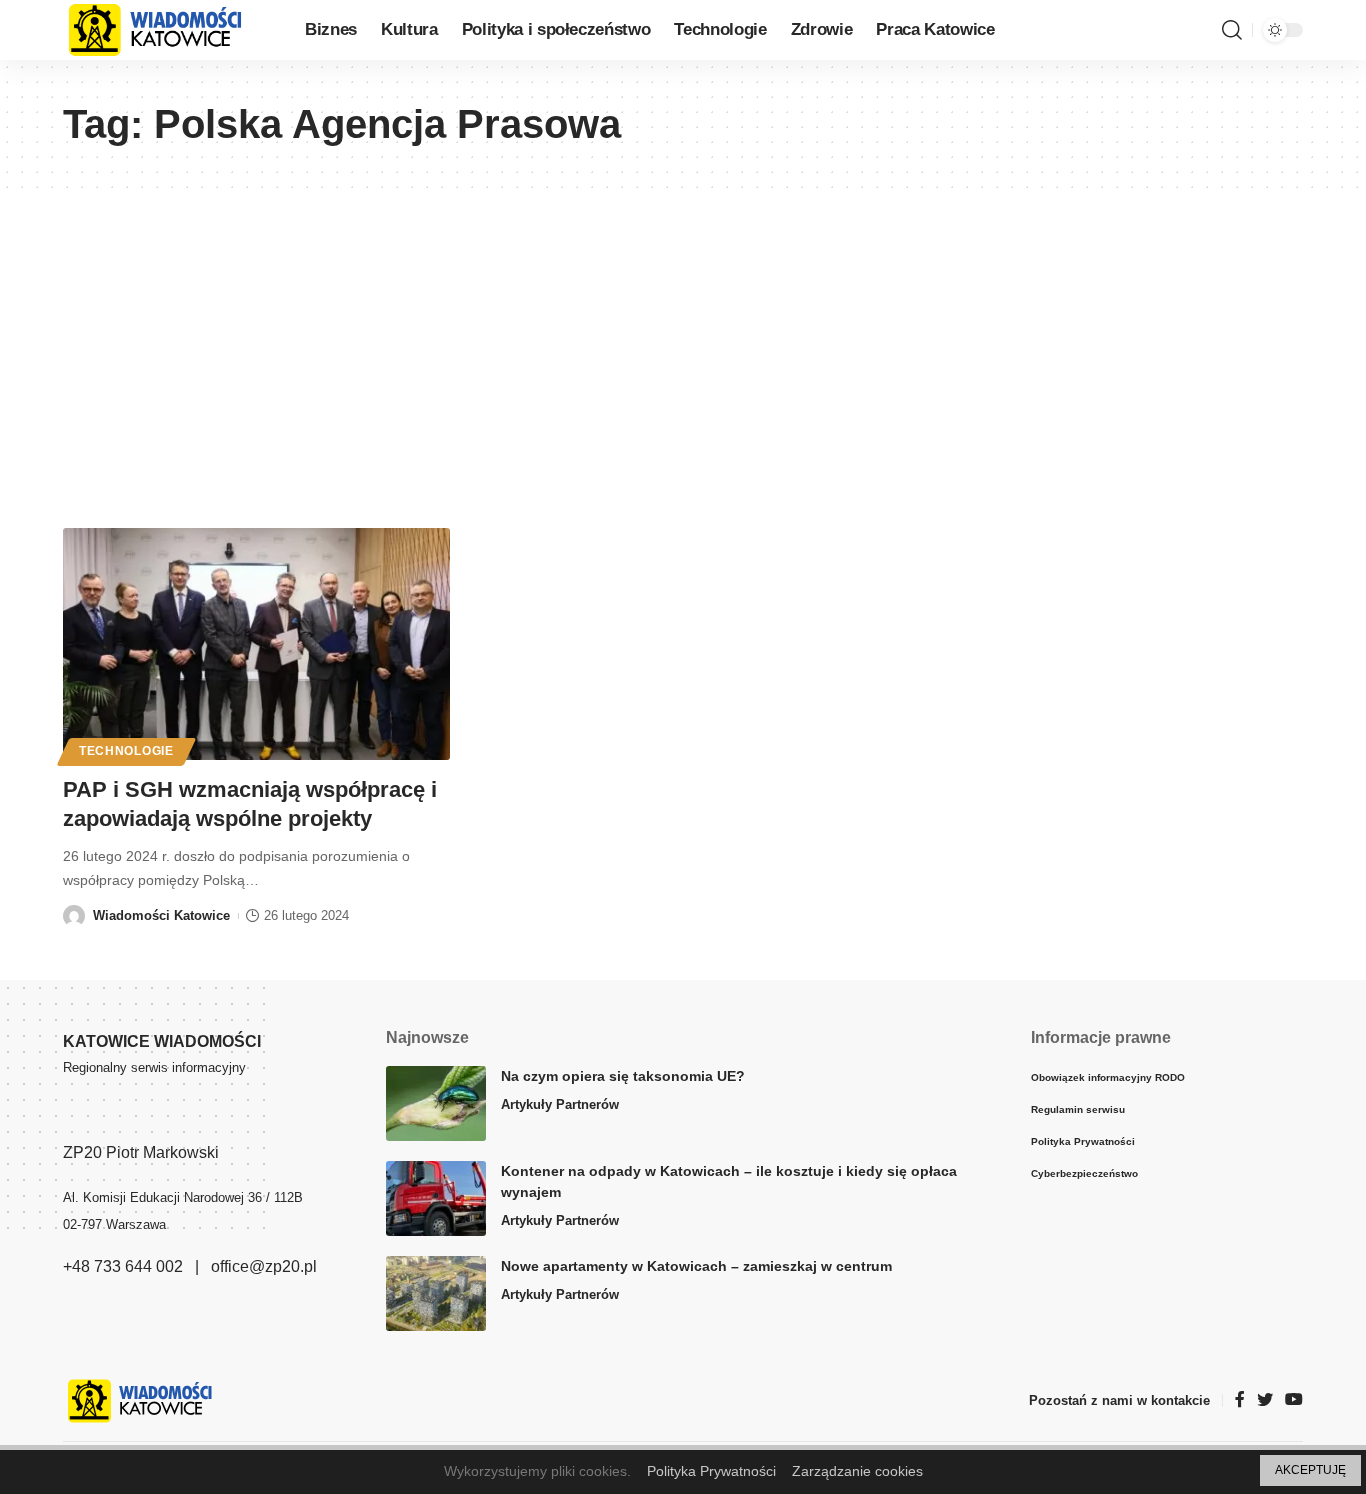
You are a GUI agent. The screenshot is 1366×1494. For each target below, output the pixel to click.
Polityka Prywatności (711, 1471)
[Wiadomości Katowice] (168, 30)
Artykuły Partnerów (560, 1104)
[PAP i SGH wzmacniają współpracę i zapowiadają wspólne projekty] (256, 644)
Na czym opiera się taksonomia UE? (623, 1076)
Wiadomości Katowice (161, 915)
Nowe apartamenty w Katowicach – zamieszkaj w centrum (696, 1266)
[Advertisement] (683, 338)
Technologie (126, 751)
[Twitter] (1265, 1400)
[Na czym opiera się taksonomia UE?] (436, 1103)
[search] (1232, 30)
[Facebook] (1240, 1400)
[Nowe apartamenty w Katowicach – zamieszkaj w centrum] (436, 1293)
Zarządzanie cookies (857, 1471)
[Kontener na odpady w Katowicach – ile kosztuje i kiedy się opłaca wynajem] (436, 1198)
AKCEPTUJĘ (1310, 1470)
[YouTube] (1294, 1400)
